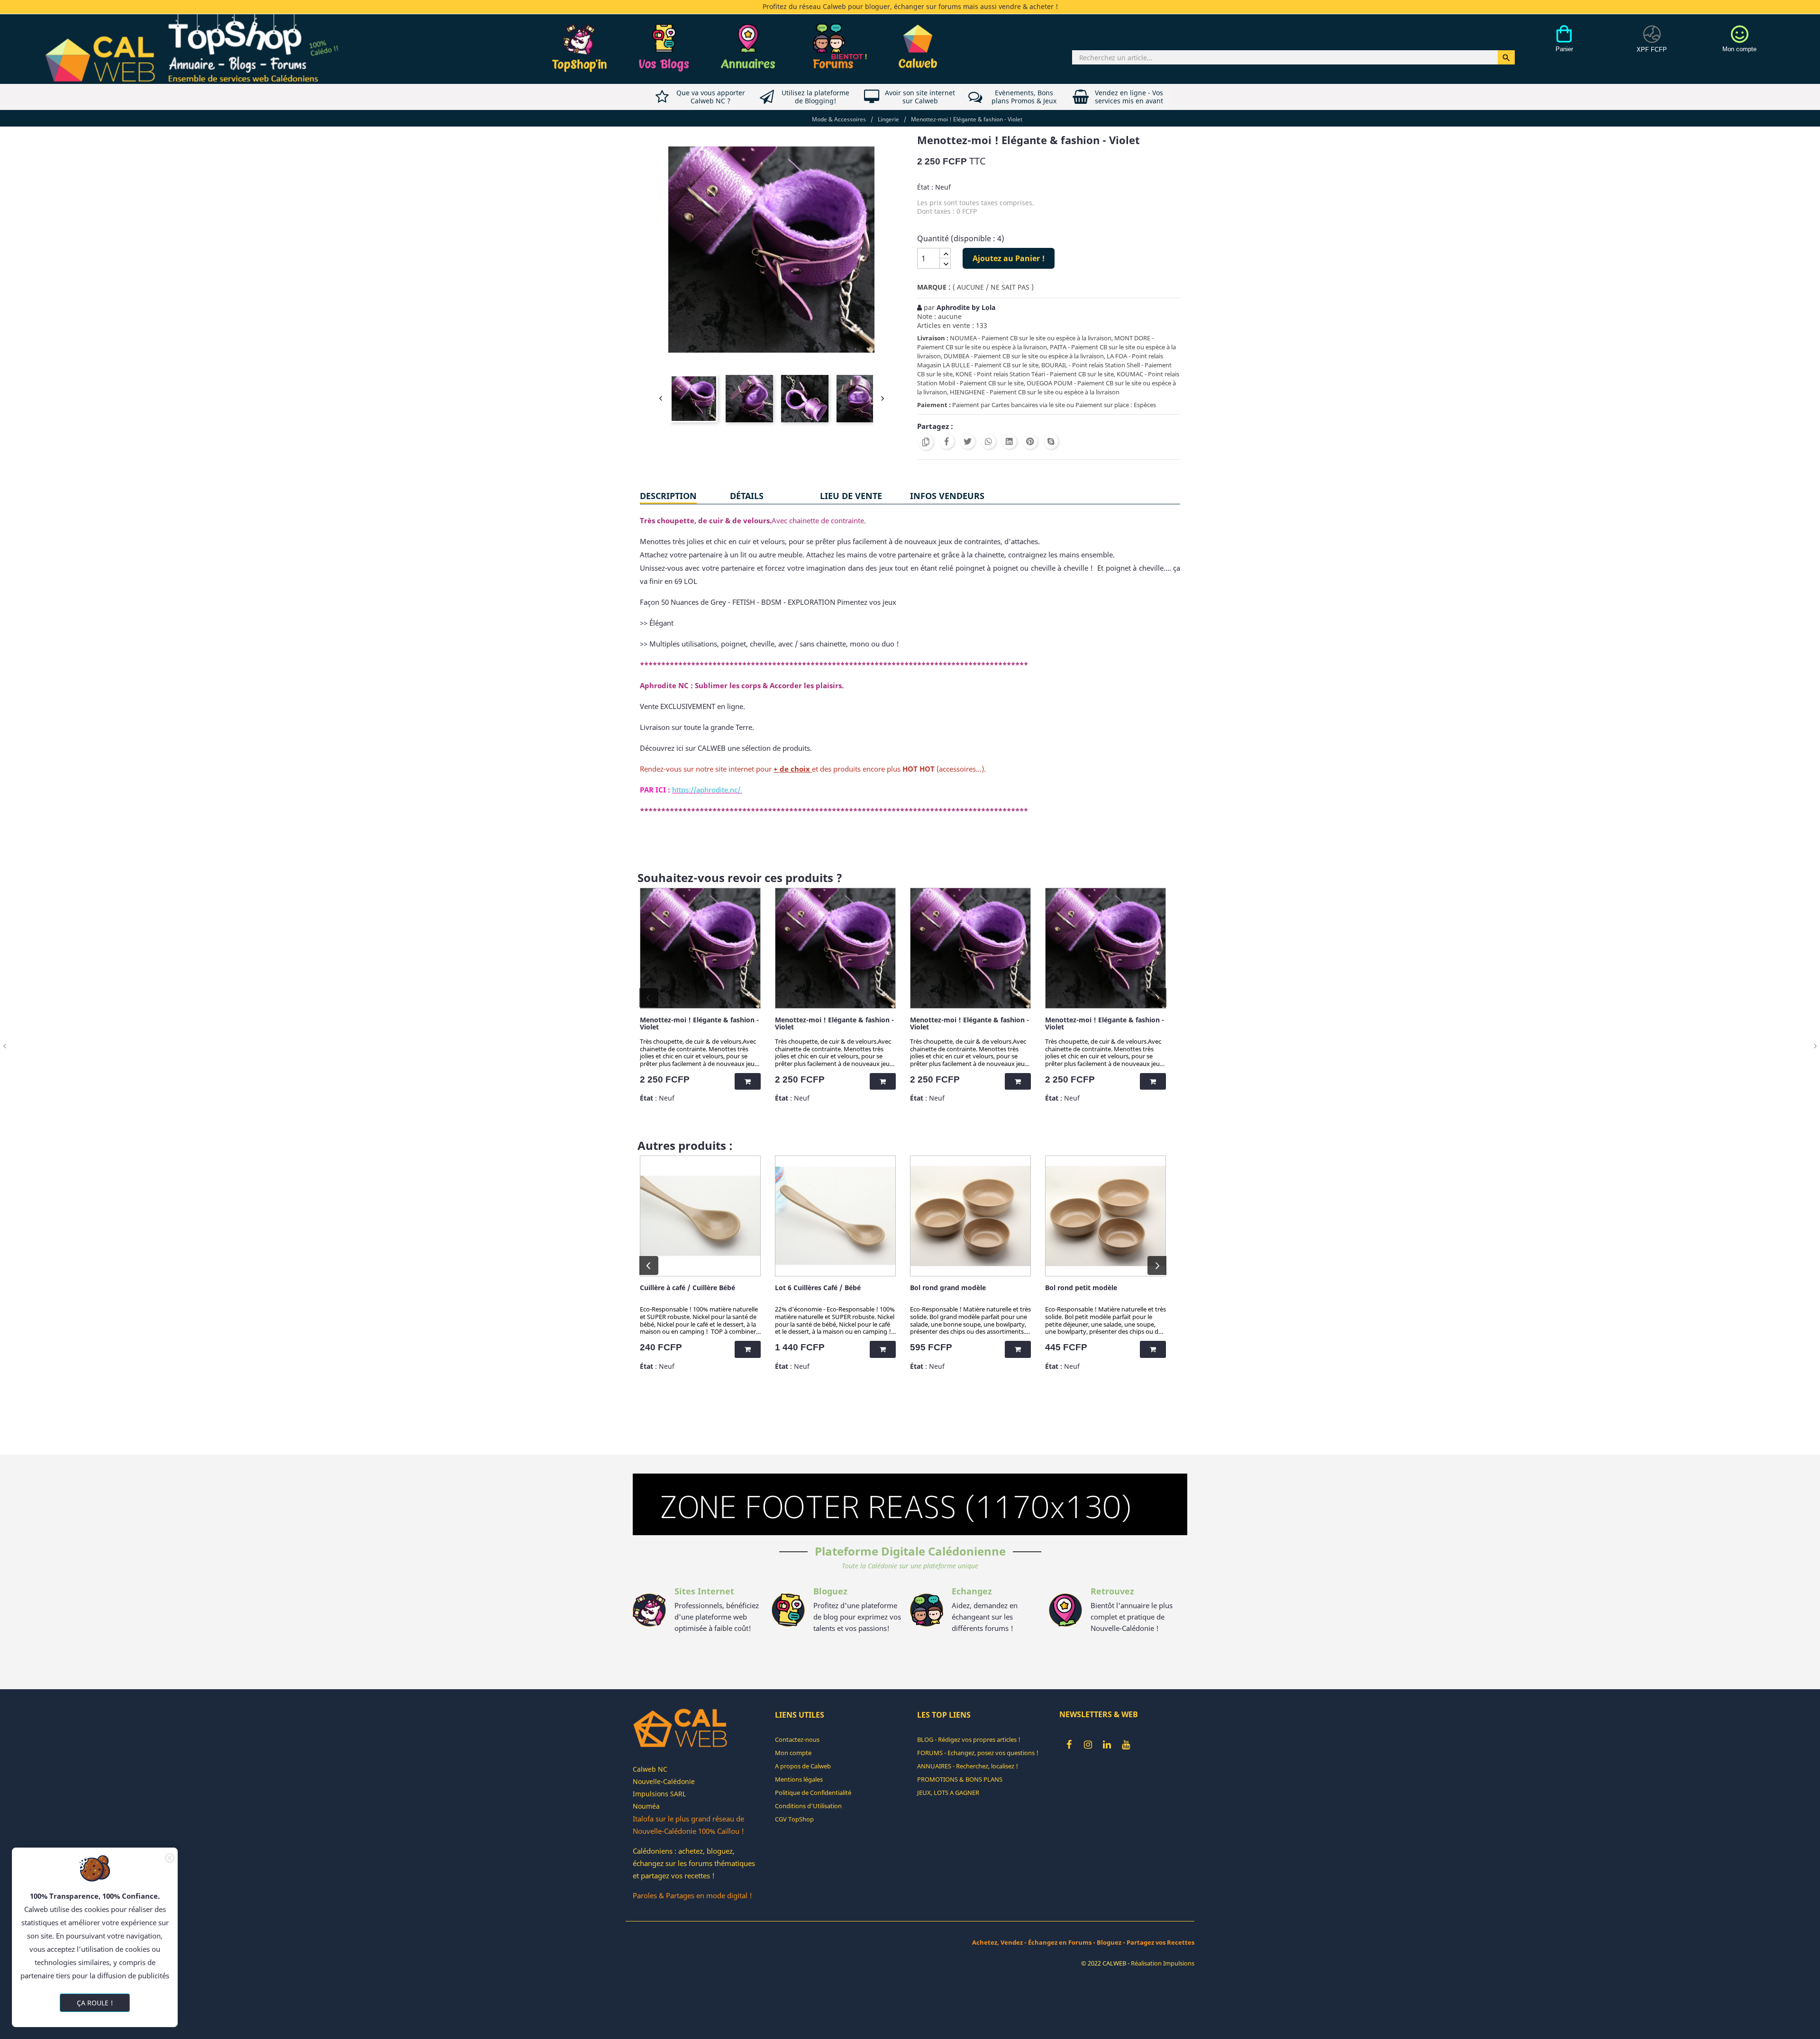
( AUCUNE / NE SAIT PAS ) (993, 287)
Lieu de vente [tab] (851, 496)
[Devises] (1652, 44)
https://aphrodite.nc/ (706, 790)
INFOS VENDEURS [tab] (947, 496)
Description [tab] (668, 496)
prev (649, 998)
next (1157, 998)
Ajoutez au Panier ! (1009, 258)
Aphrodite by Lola (966, 307)
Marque (932, 287)
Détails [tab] (747, 496)
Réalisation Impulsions (1163, 1963)
